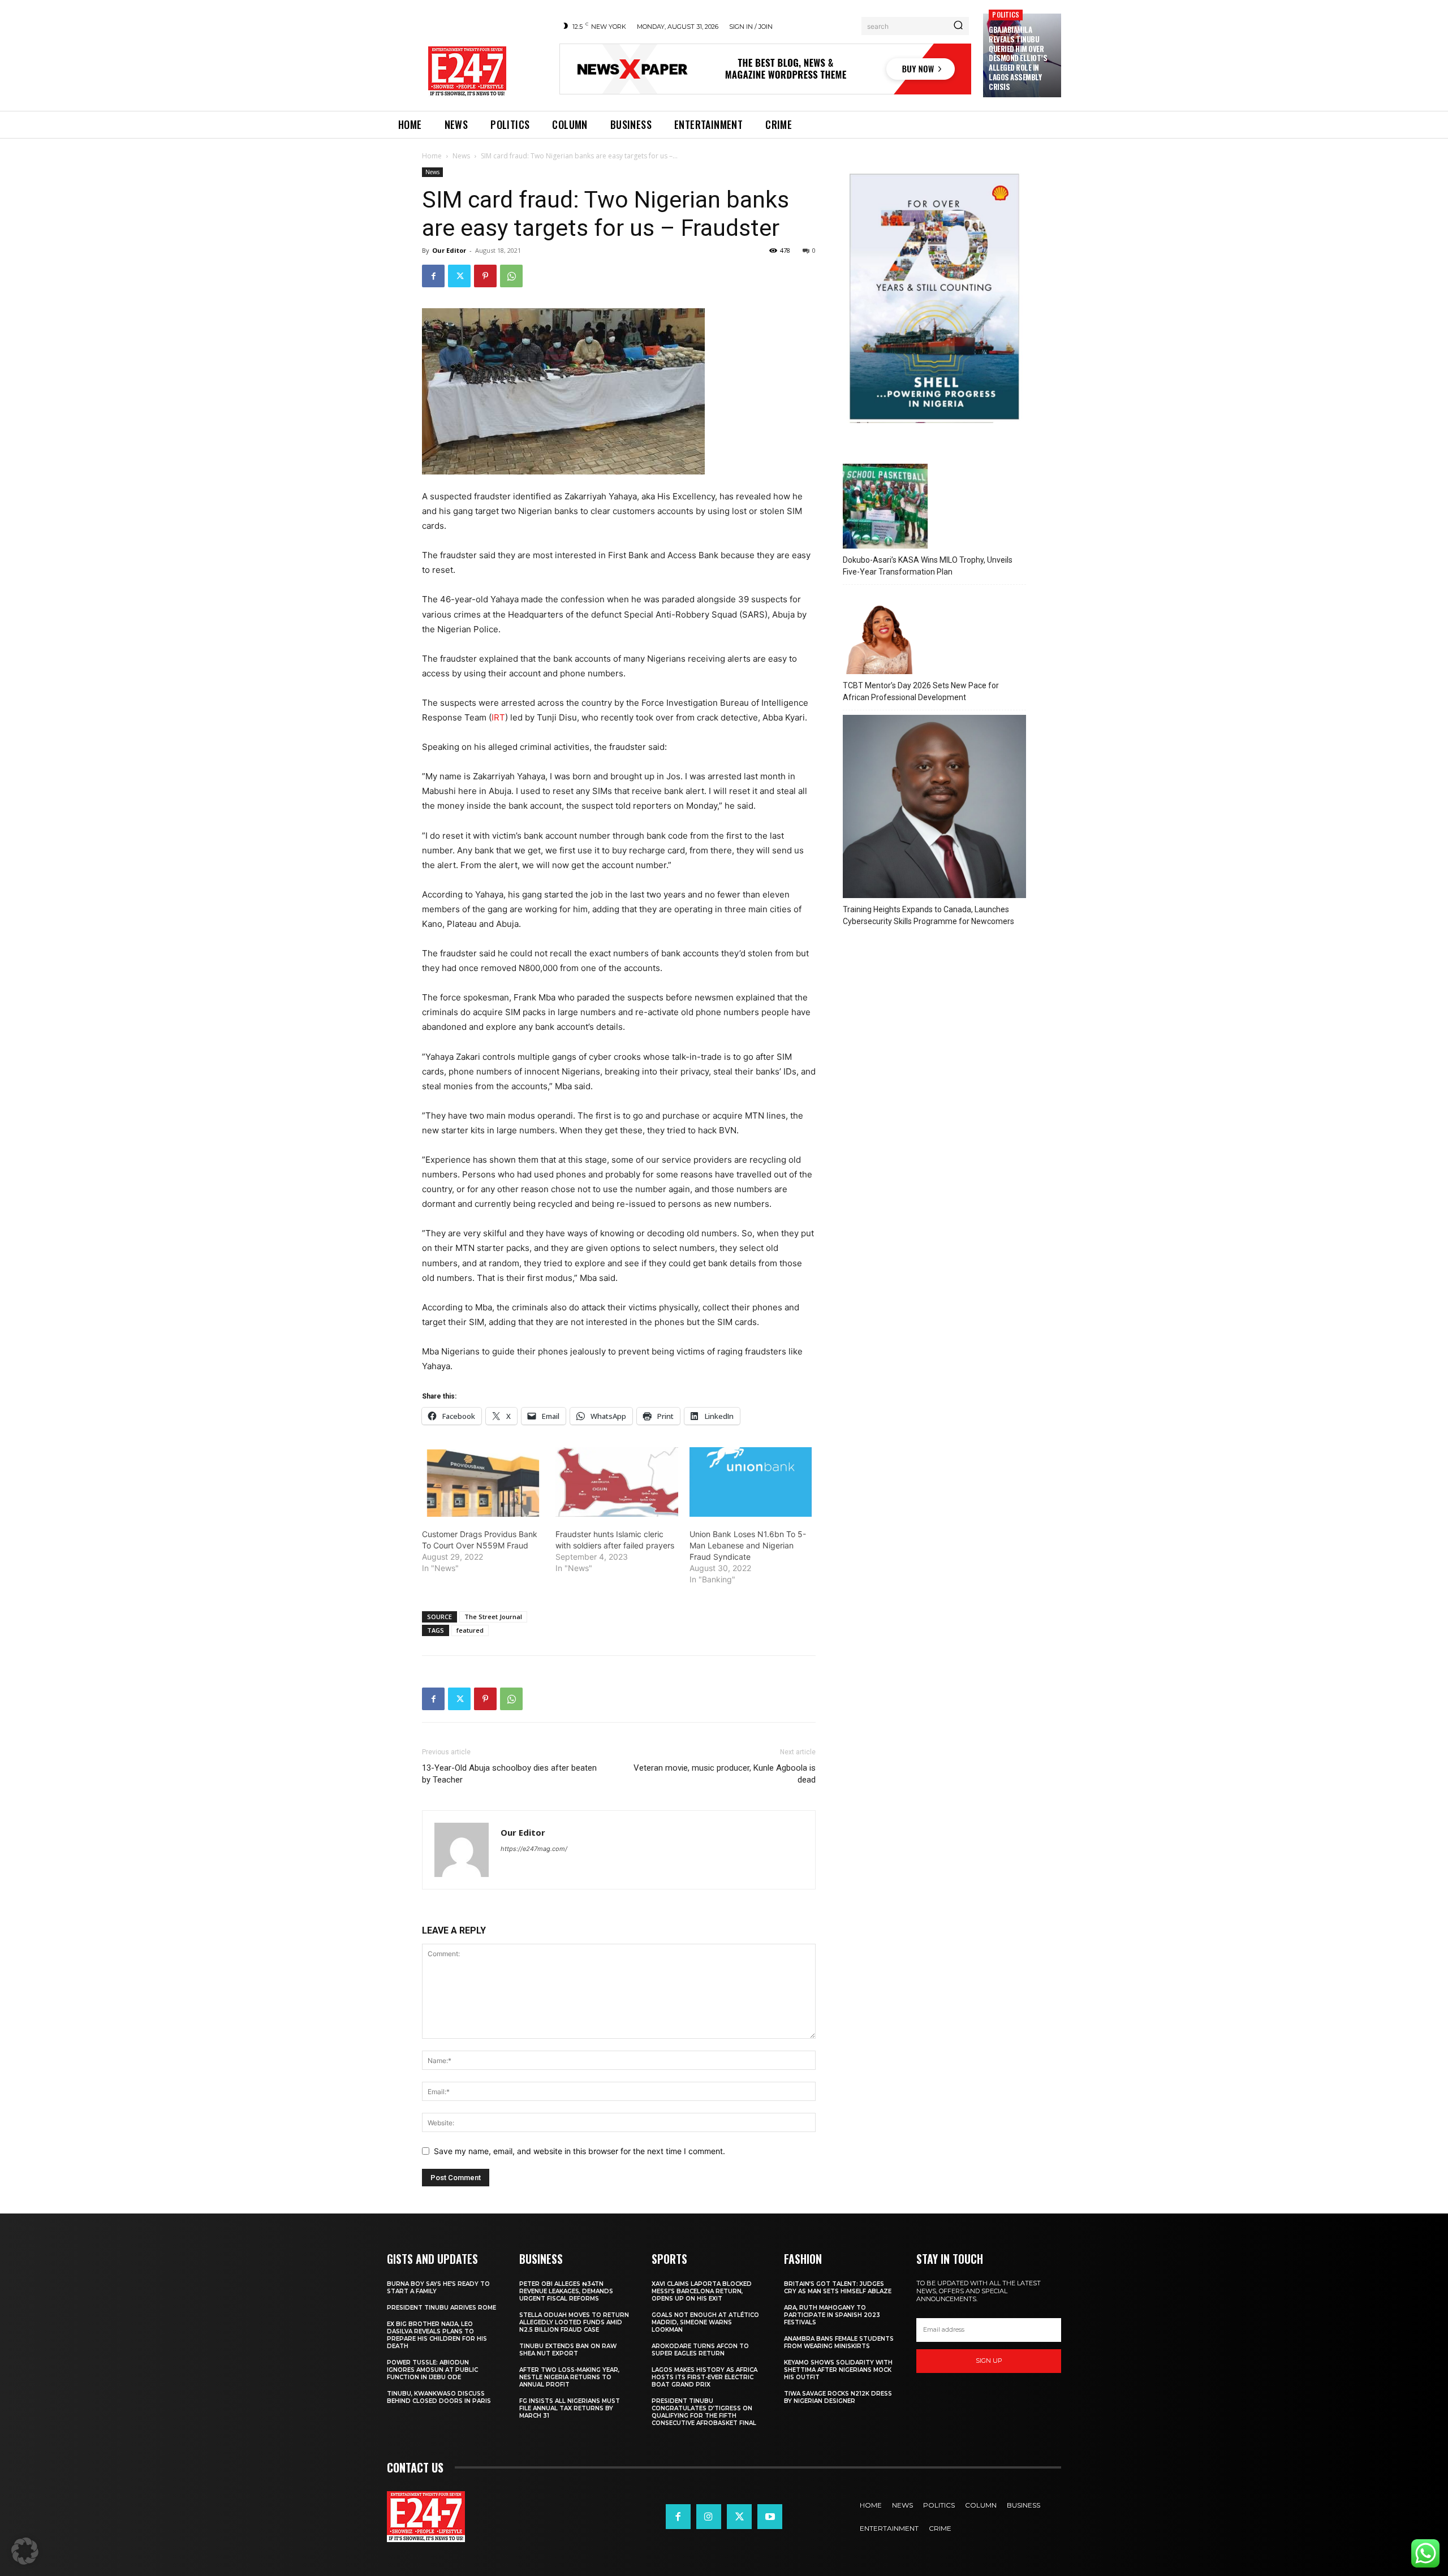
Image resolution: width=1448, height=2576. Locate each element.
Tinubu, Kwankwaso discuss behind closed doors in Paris (439, 2397)
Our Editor (449, 250)
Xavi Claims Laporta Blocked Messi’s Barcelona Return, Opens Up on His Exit (702, 2291)
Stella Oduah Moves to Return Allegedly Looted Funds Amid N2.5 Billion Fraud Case (574, 2322)
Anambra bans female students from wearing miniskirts (839, 2342)
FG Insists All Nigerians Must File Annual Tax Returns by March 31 (570, 2408)
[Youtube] (770, 2517)
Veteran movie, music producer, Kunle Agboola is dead (725, 1774)
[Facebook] (433, 276)
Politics (1006, 14)
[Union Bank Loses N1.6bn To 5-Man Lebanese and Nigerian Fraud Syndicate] (751, 1482)
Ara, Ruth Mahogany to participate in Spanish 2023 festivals (832, 2315)
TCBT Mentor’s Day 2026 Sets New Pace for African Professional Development (921, 691)
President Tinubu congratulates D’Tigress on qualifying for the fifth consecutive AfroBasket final (704, 2412)
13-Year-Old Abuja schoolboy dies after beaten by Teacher (509, 1774)
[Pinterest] (485, 276)
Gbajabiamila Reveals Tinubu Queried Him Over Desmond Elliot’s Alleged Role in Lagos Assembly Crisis (1018, 58)
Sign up (989, 2361)
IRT (498, 717)
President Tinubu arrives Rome (441, 2308)
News (461, 156)
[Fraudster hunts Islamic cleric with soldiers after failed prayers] (617, 1482)
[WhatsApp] (511, 276)
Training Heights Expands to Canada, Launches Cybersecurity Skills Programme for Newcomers (928, 915)
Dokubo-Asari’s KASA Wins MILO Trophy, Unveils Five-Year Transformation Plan (928, 566)
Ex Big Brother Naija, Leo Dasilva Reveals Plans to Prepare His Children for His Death (437, 2335)
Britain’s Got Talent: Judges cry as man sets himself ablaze (838, 2288)
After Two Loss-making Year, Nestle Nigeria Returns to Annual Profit (569, 2377)
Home (432, 156)
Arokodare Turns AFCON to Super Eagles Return (700, 2350)
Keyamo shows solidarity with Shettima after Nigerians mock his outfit (838, 2370)
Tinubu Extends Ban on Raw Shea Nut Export (568, 2350)
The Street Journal (493, 1617)
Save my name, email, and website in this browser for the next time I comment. (579, 2151)
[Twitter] (459, 276)
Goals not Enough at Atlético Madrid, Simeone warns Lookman (705, 2322)
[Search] (958, 26)
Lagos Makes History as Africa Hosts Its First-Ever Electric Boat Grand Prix (704, 2377)
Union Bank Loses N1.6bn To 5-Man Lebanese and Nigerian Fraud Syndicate (748, 1545)
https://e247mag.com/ (534, 1849)
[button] (25, 2551)
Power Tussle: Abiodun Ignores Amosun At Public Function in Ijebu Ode (432, 2370)
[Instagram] (709, 2517)
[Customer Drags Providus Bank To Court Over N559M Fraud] (483, 1482)
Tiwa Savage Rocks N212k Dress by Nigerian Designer (838, 2397)
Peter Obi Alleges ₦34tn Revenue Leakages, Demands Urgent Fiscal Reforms (566, 2291)
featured (470, 1630)
